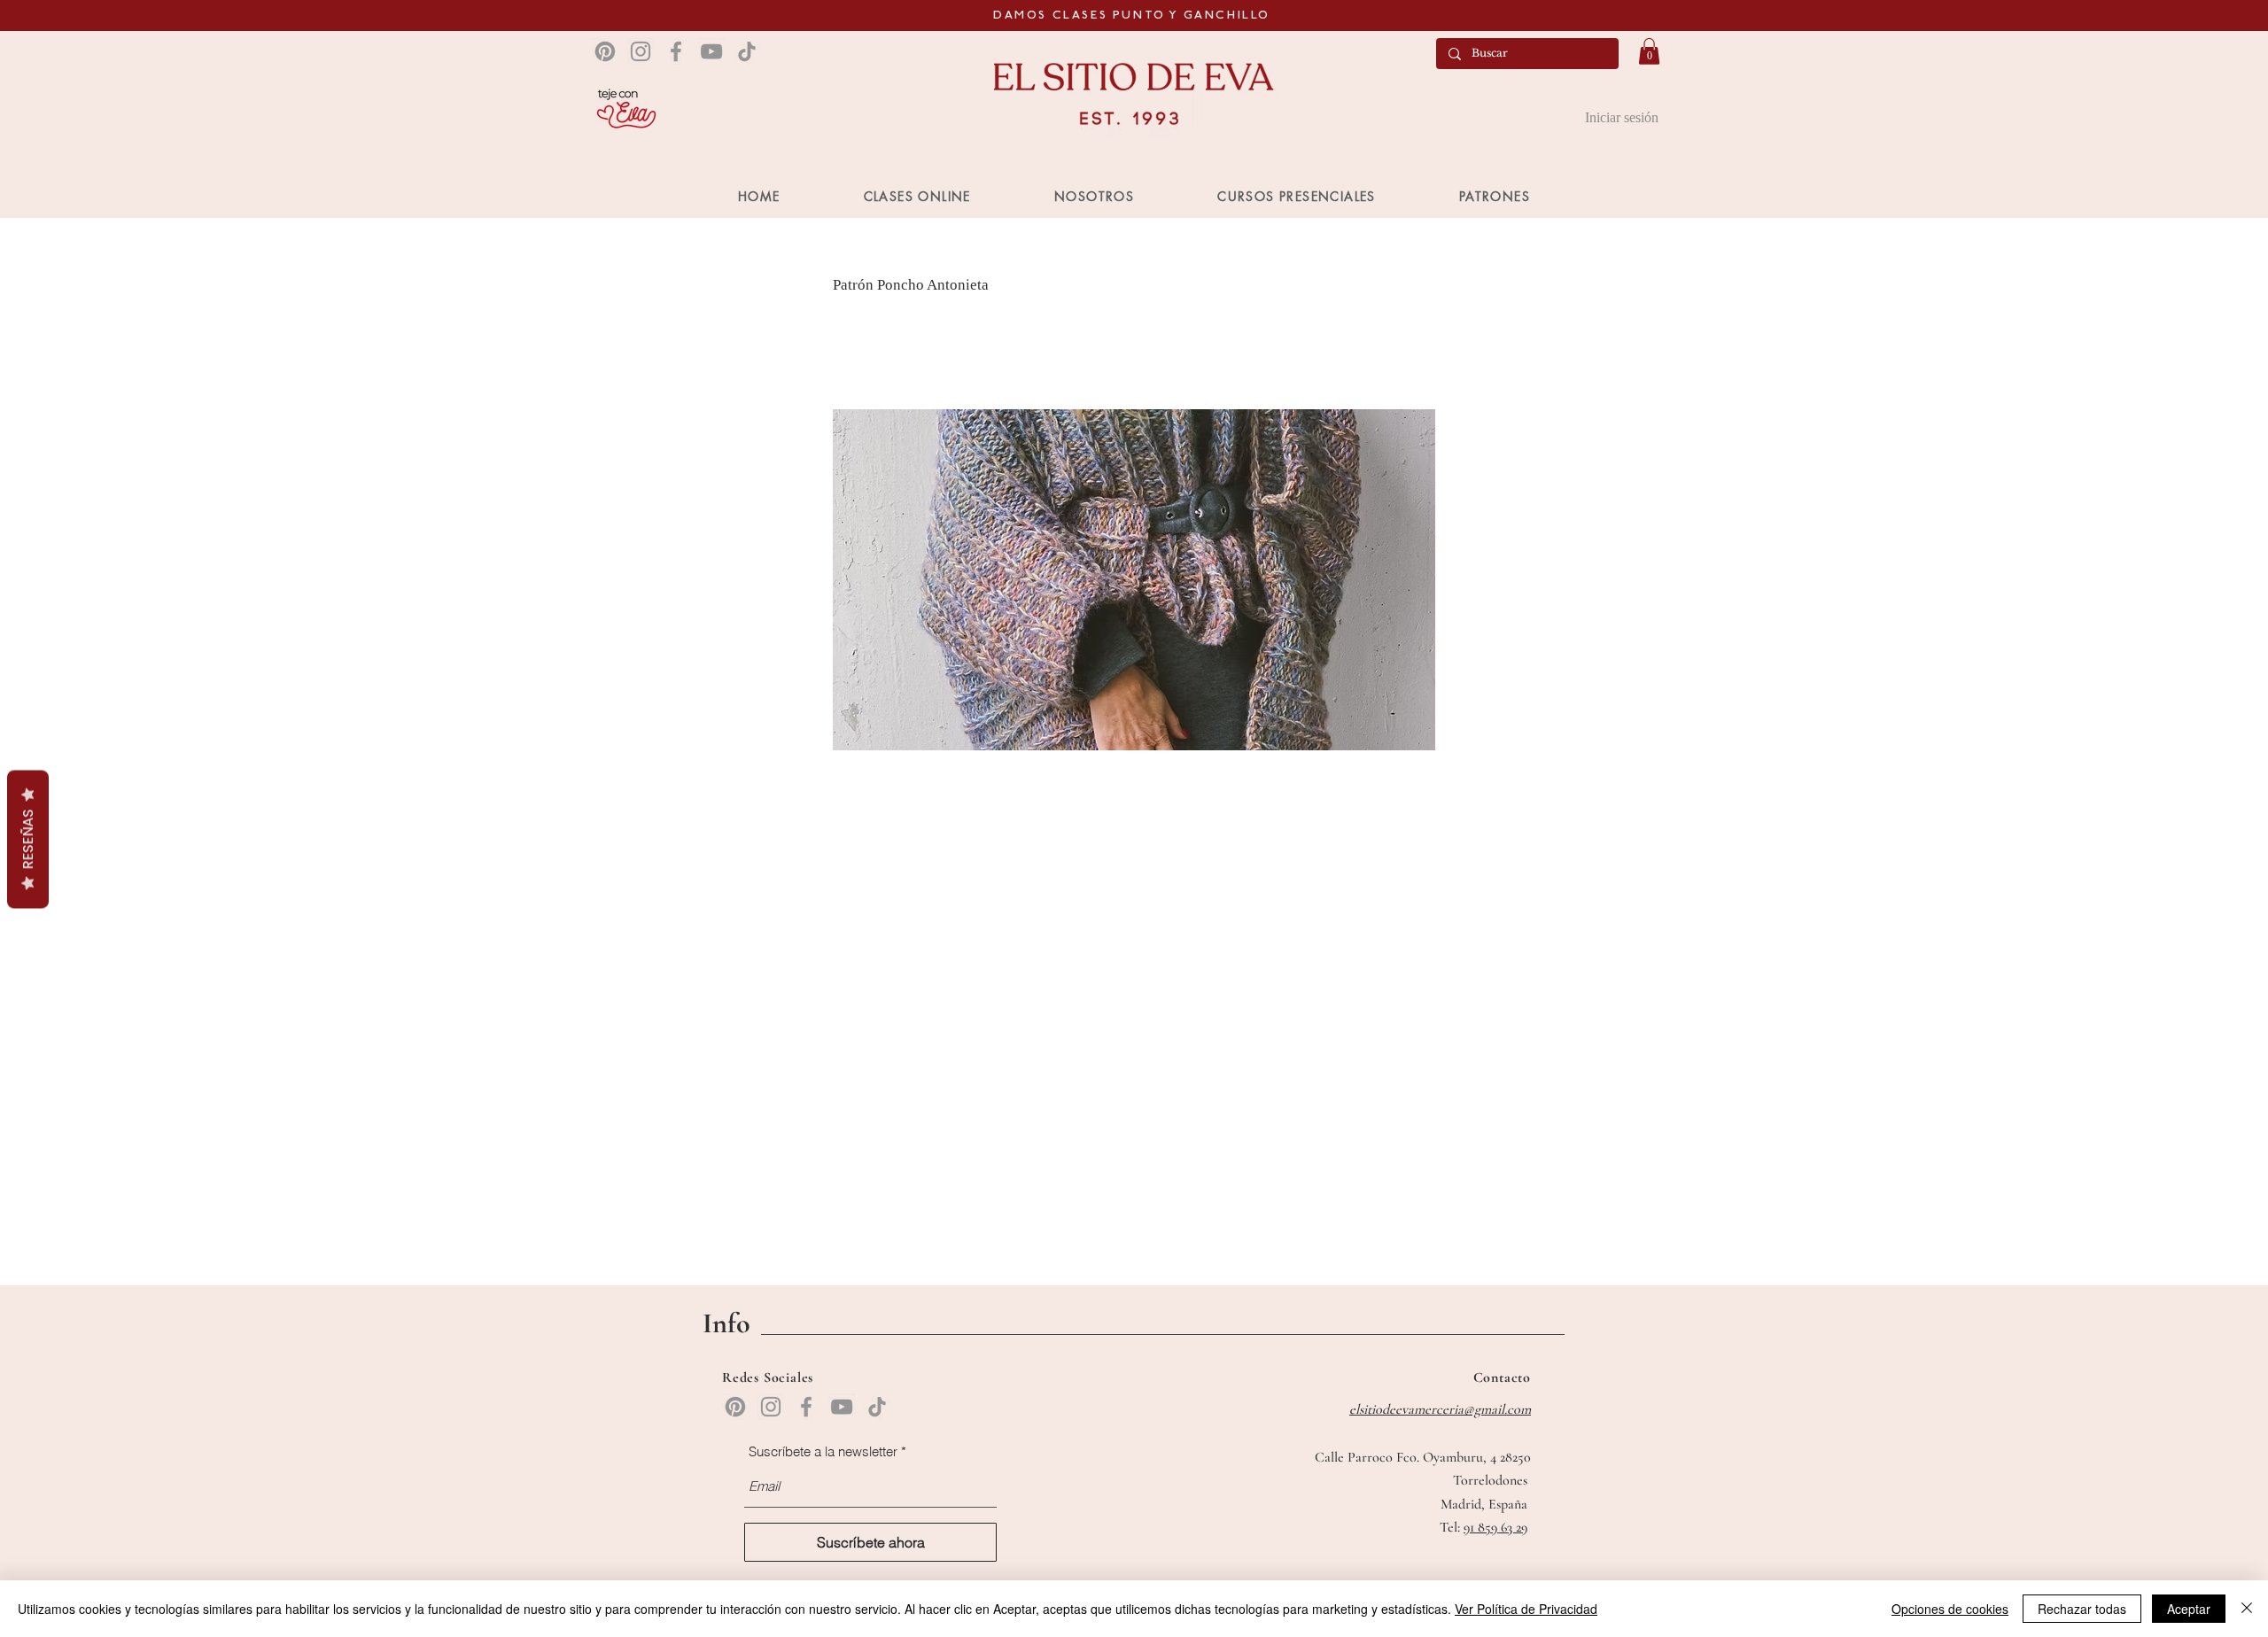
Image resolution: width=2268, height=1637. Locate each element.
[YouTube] (711, 51)
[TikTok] (747, 51)
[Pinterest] (605, 51)
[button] (1649, 51)
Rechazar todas (2082, 1609)
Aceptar (2189, 1609)
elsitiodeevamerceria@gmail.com (1440, 1409)
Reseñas (28, 840)
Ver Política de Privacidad (1526, 1609)
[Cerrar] (2247, 1609)
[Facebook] (676, 51)
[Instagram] (641, 51)
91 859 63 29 (1495, 1527)
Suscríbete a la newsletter (823, 1451)
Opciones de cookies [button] (1950, 1609)
